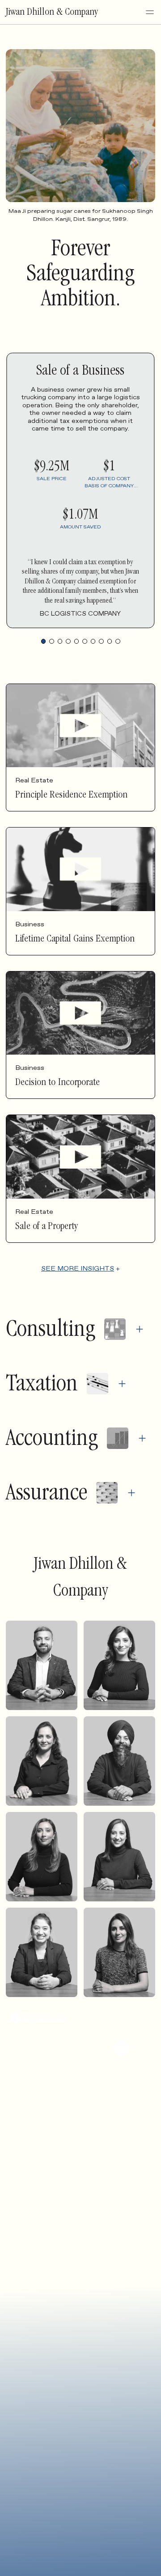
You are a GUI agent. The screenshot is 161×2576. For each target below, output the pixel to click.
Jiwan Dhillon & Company (52, 13)
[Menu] (150, 12)
